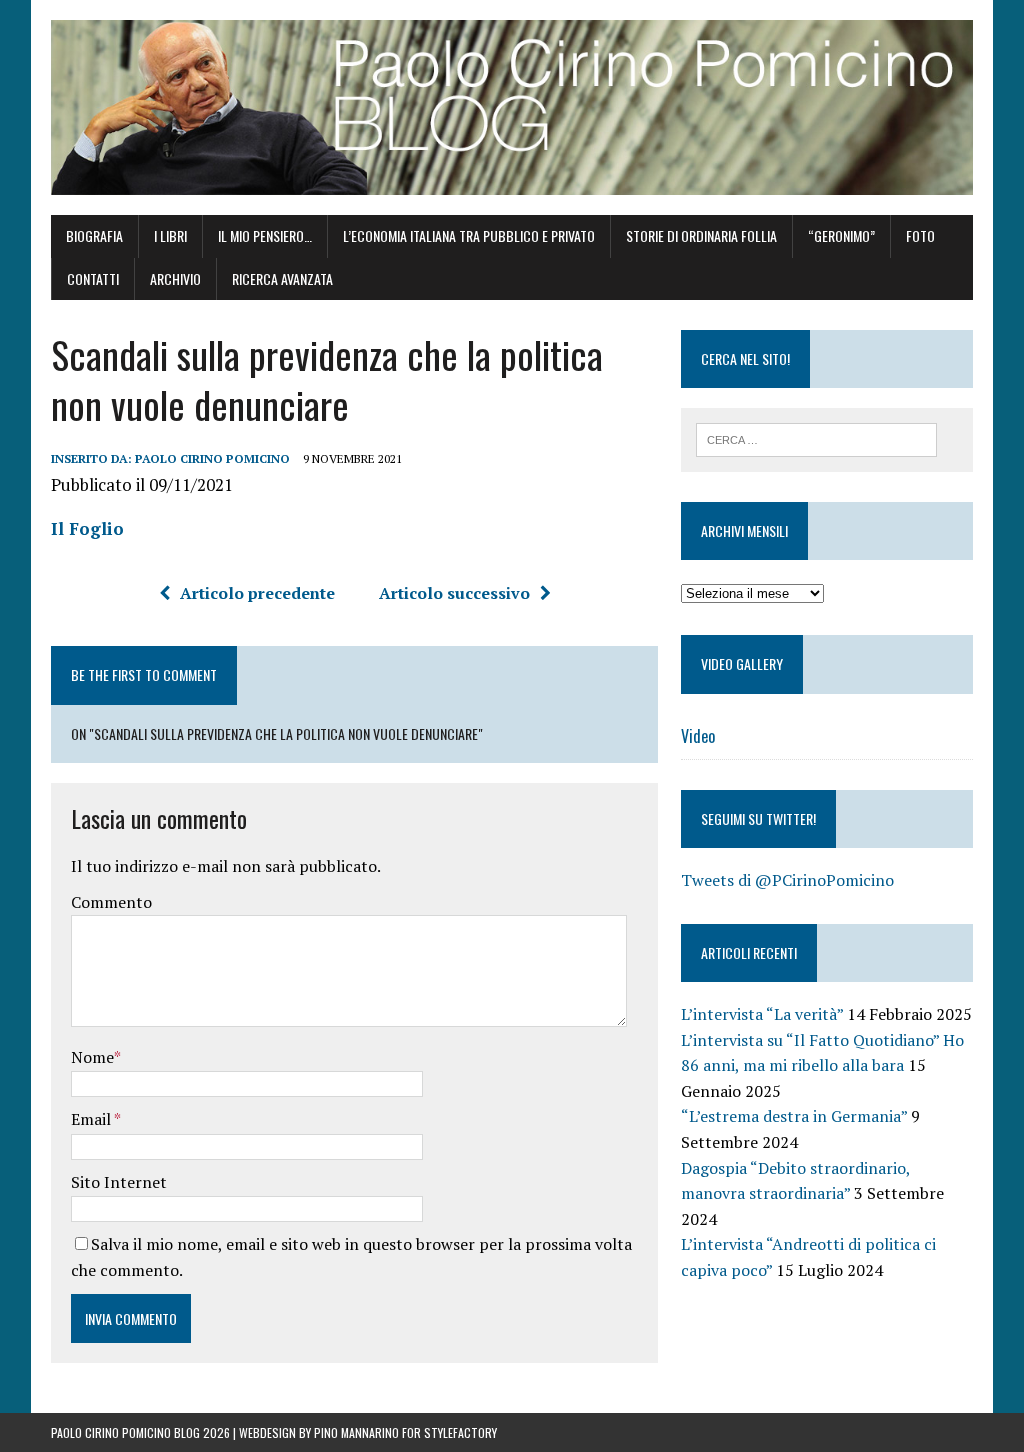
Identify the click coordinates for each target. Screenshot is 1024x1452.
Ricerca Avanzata (282, 278)
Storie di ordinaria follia (701, 235)
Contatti (93, 278)
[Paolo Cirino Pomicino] (512, 107)
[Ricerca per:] (817, 438)
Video (698, 736)
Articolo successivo (454, 593)
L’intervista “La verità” (762, 1014)
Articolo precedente (257, 593)
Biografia (94, 235)
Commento (111, 902)
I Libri (170, 235)
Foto (920, 235)
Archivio (175, 278)
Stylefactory (460, 1432)
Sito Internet (119, 1182)
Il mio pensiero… (265, 235)
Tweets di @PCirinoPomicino (787, 880)
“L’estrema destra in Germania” (794, 1116)
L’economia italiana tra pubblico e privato (469, 235)
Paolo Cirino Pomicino (212, 458)
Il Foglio (87, 528)
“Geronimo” (841, 235)
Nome (92, 1057)
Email (92, 1119)
